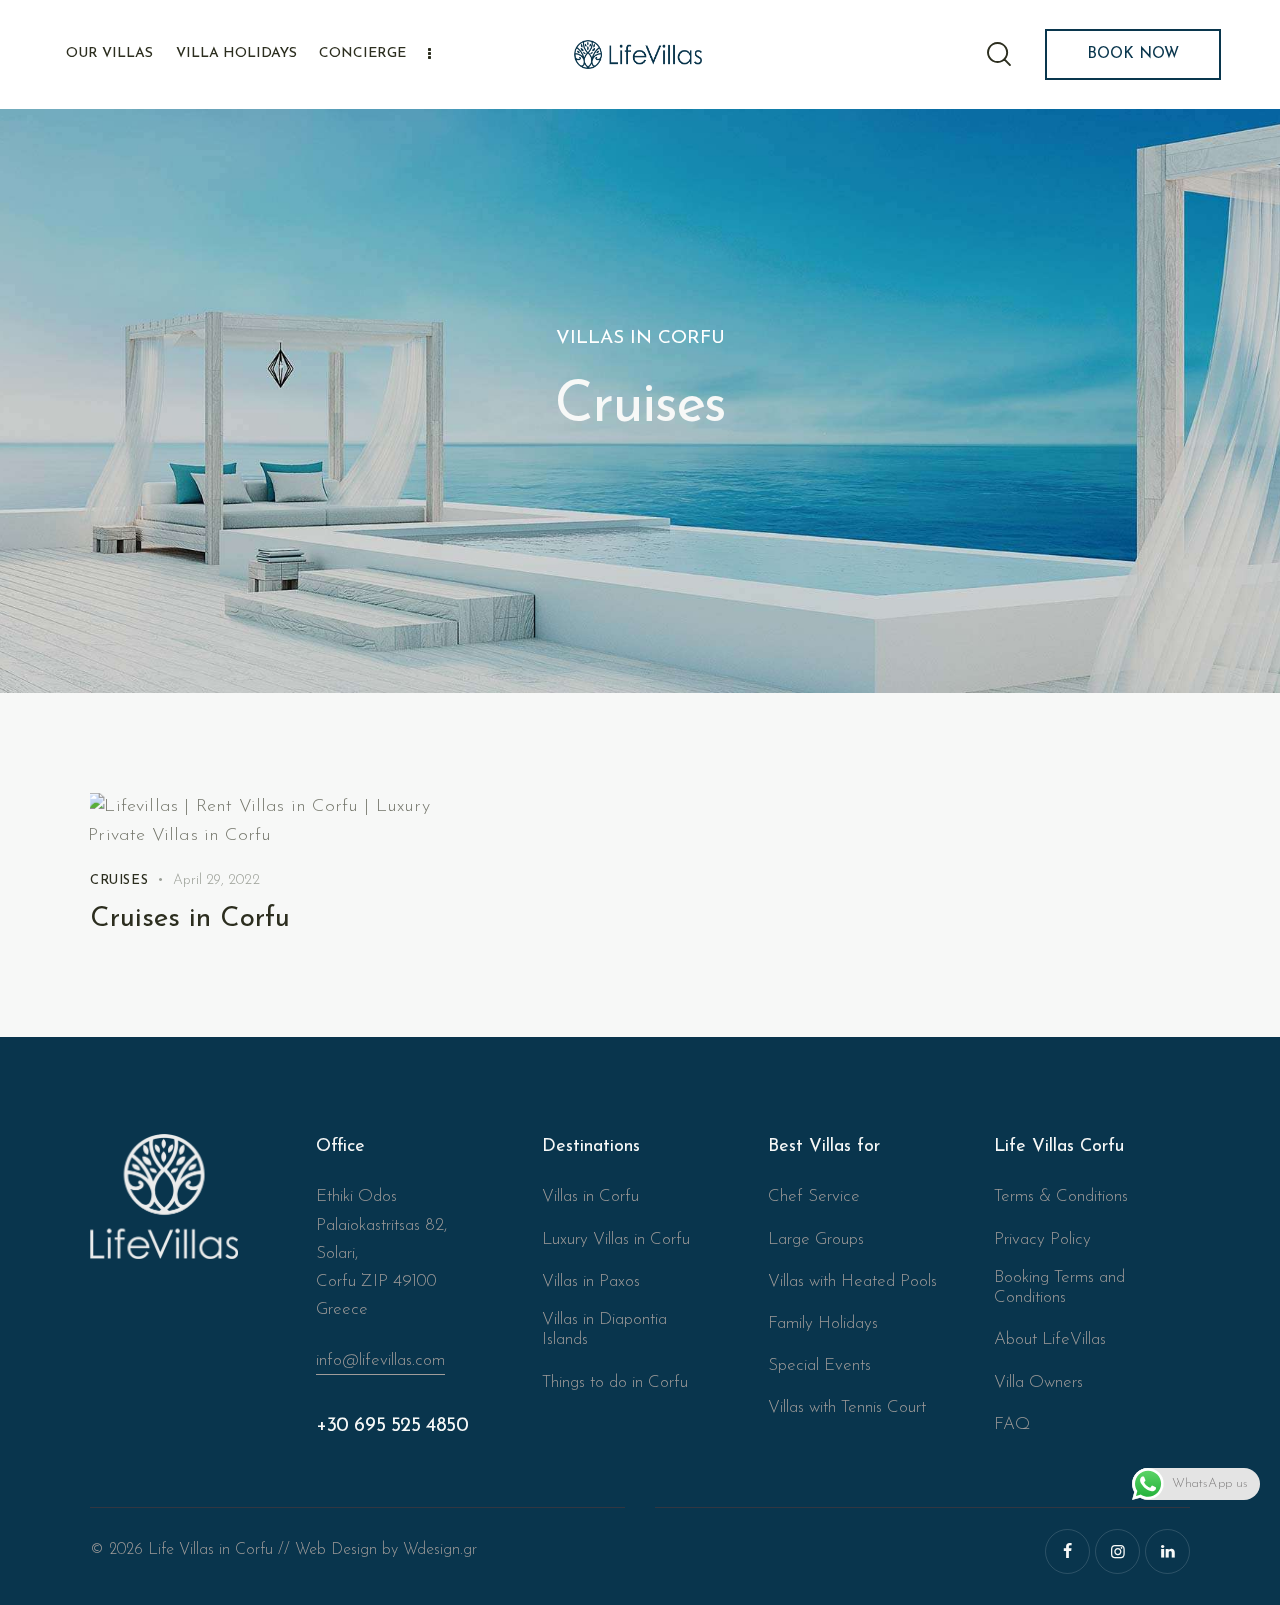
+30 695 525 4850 (392, 1426)
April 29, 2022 (216, 880)
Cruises (119, 880)
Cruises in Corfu (190, 919)
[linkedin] (1167, 1551)
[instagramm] (1117, 1551)
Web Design (336, 1550)
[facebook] (1067, 1551)
